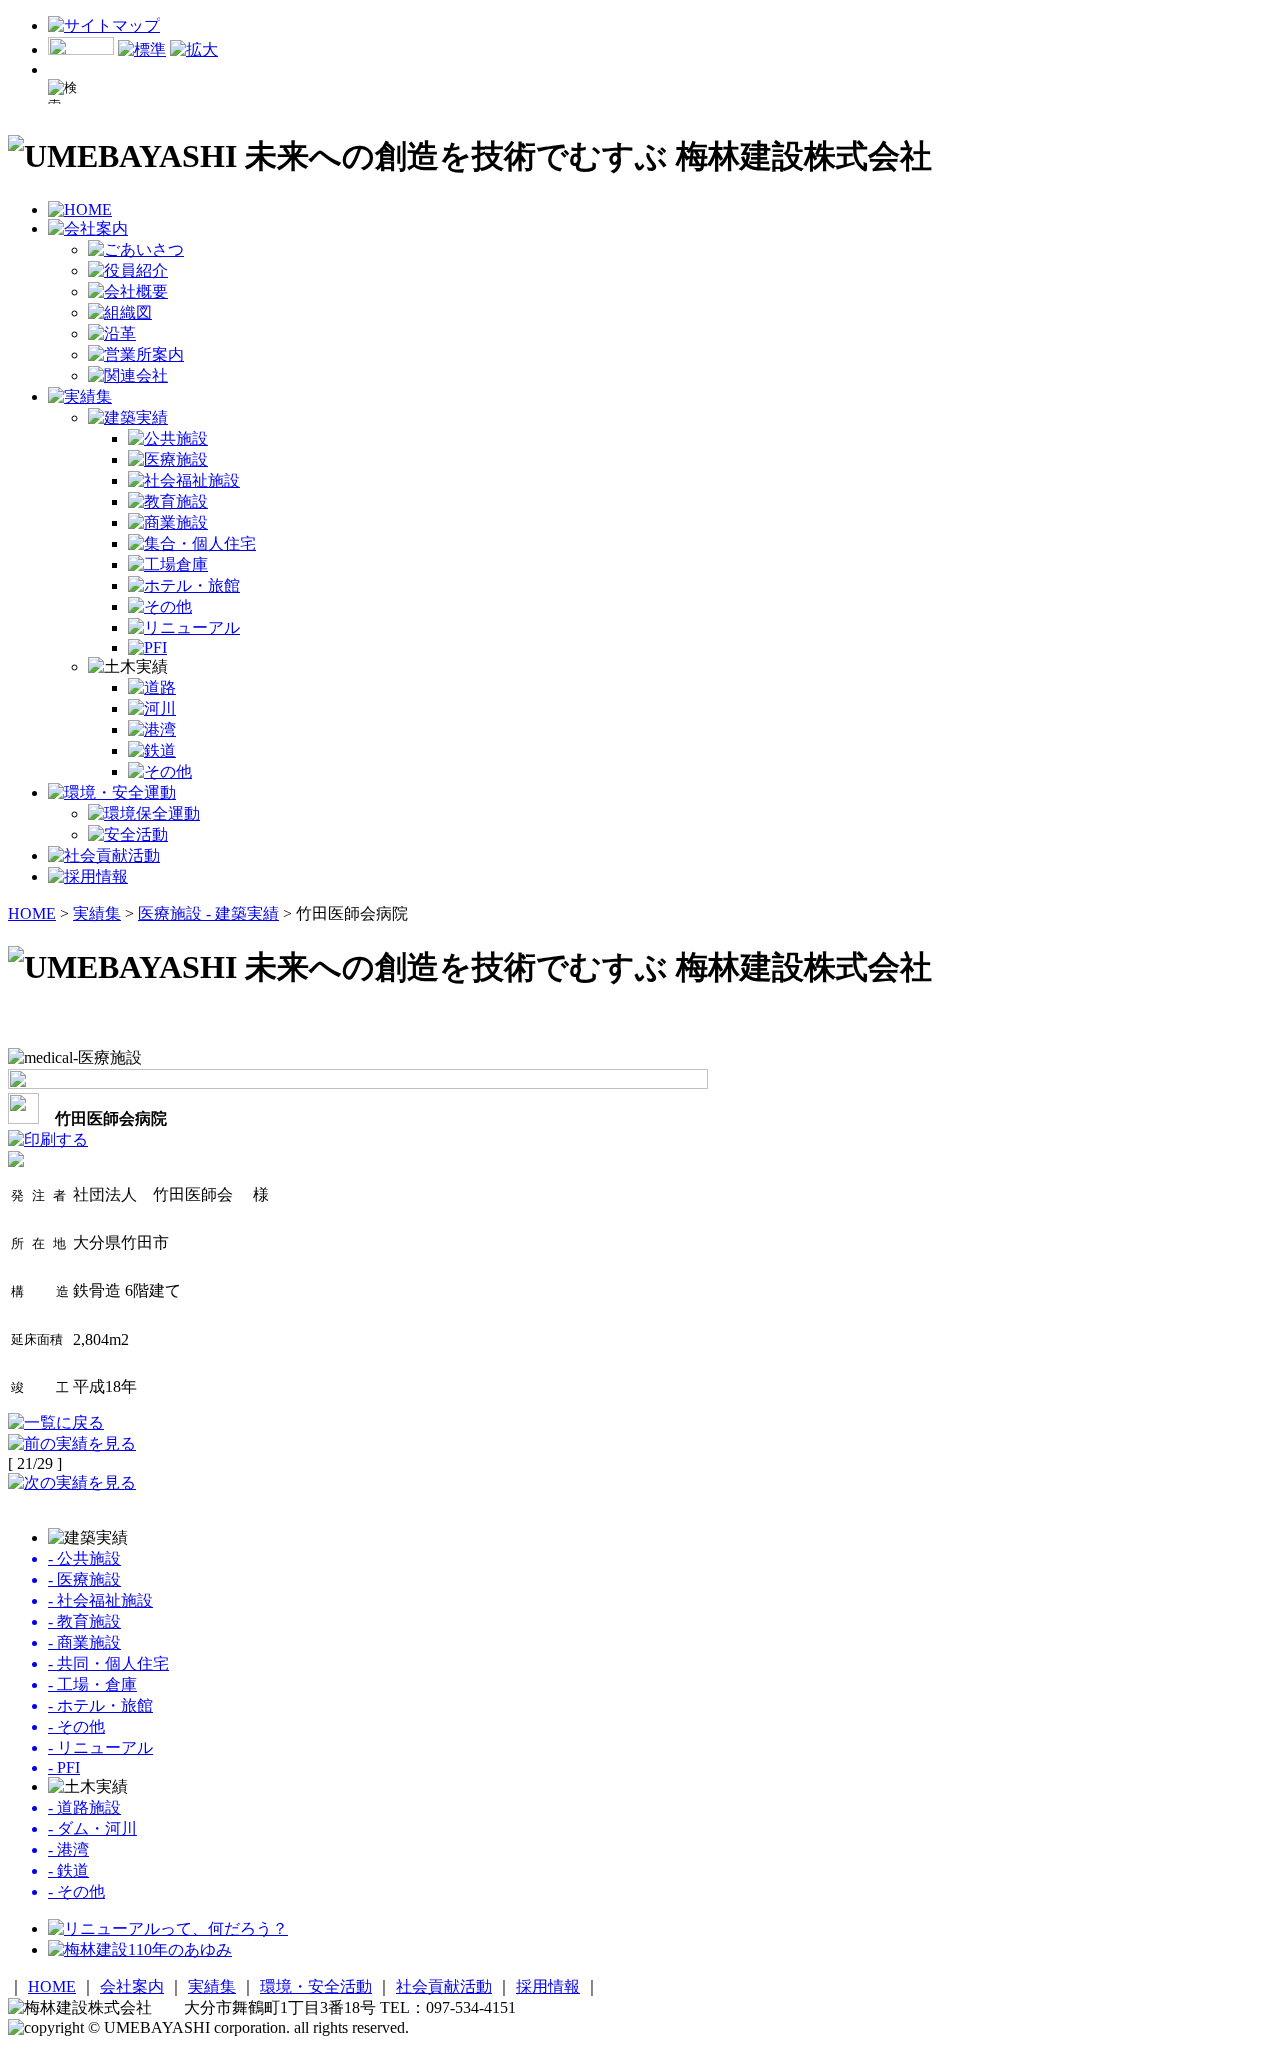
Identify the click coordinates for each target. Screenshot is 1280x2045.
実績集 (97, 913)
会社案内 (132, 1986)
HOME (32, 913)
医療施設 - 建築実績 (208, 913)
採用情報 (548, 1986)
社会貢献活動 (444, 1986)
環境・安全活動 (316, 1986)
